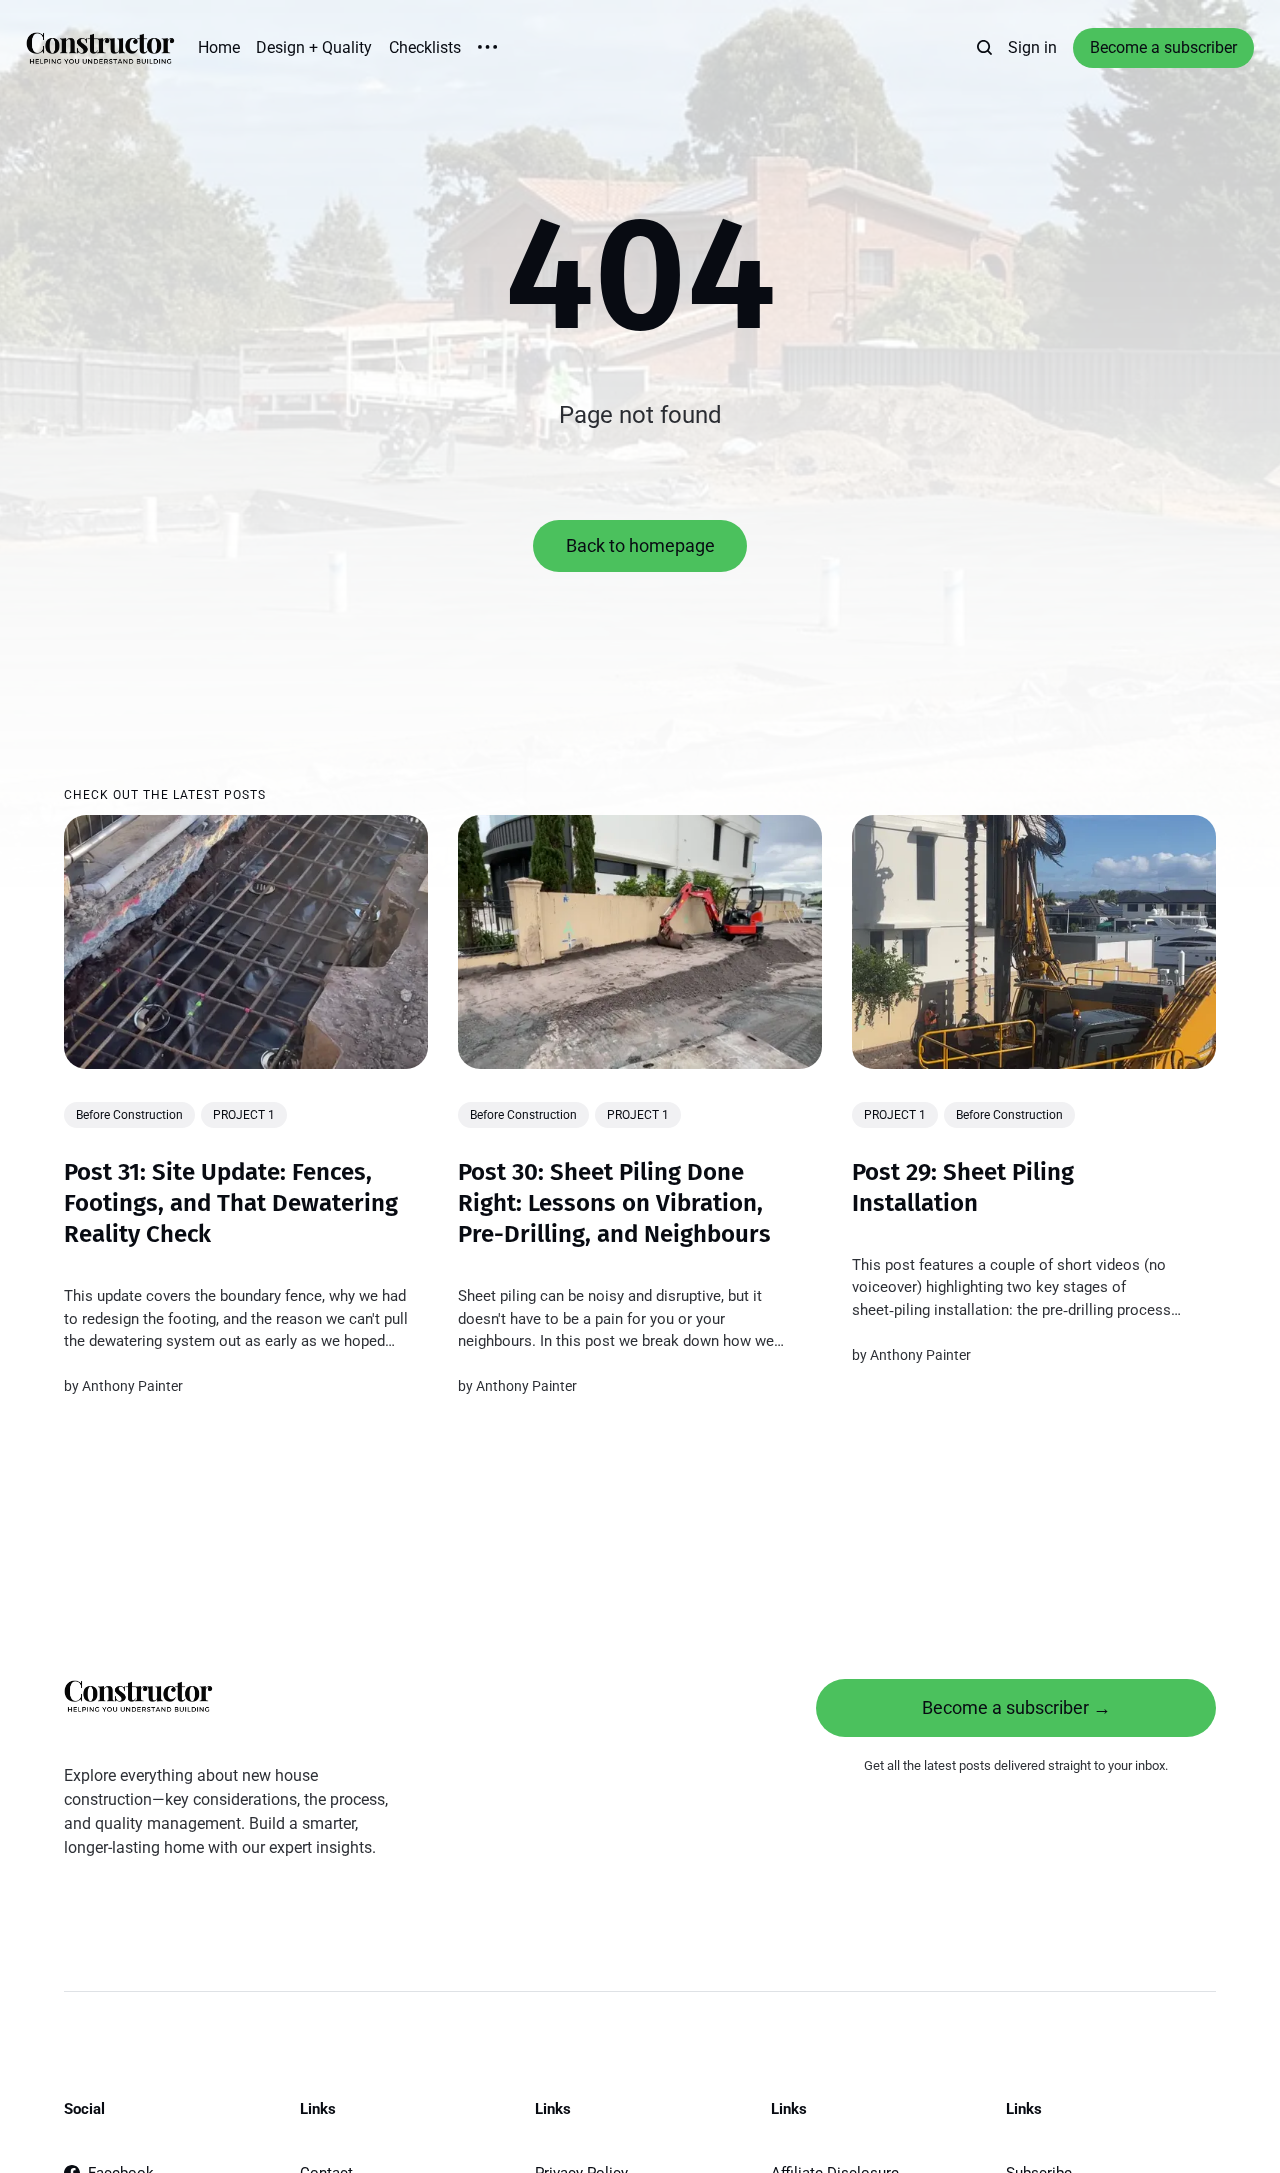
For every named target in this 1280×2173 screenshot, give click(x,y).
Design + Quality (314, 47)
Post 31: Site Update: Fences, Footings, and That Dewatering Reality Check (231, 1202)
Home (219, 47)
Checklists (425, 47)
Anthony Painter (132, 1386)
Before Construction (129, 1115)
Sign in (1032, 47)
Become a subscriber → (1016, 1707)
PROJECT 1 (244, 1115)
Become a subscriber (1163, 47)
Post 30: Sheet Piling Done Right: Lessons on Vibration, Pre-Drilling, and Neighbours (614, 1202)
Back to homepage (640, 545)
